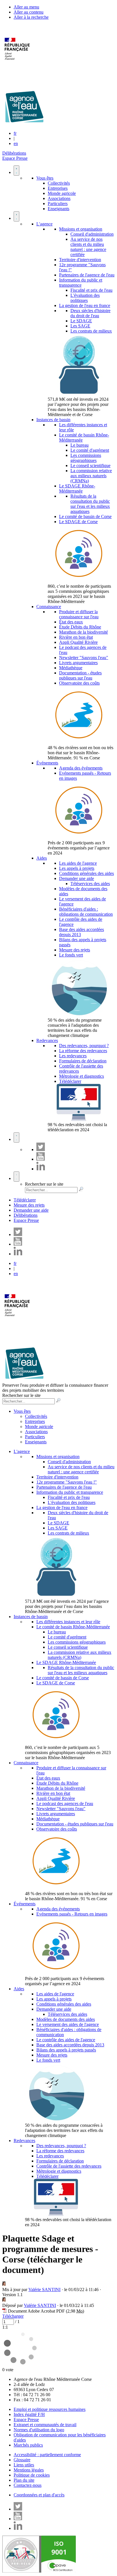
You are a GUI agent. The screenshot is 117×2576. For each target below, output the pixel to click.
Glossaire (22, 2460)
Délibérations (14, 153)
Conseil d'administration (92, 234)
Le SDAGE (81, 321)
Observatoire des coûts (79, 683)
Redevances (47, 1040)
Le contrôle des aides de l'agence (66, 2040)
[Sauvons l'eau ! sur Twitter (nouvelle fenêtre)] (41, 1149)
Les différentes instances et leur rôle (68, 1622)
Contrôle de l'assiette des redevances (69, 2166)
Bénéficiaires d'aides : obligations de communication (86, 912)
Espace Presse (15, 158)
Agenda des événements (81, 768)
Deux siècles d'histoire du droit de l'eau (90, 313)
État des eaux (71, 622)
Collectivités (59, 183)
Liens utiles (24, 2465)
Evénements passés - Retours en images (72, 1914)
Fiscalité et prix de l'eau (91, 290)
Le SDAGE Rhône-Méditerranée (77, 488)
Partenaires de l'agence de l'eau (87, 275)
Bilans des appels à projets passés (66, 2050)
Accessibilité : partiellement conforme (47, 2455)
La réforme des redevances (83, 1051)
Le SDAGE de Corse (78, 522)
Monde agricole (62, 193)
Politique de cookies (32, 2475)
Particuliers (58, 204)
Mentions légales (29, 2470)
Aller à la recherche (31, 17)
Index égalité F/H (29, 2414)
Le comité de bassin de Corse (85, 516)
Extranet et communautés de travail (45, 2425)
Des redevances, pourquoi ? (84, 1046)
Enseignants (58, 209)
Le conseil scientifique (90, 465)
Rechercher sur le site (44, 1184)
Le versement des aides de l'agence (68, 2024)
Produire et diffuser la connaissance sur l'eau (79, 614)
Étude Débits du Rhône (80, 627)
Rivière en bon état (76, 637)
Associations (59, 198)
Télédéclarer (70, 1081)
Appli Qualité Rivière (78, 642)
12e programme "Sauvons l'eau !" (67, 1482)
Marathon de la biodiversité (83, 632)
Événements (47, 763)
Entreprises (58, 188)
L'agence (44, 224)
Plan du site (24, 2480)
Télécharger (13, 2316)
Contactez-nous (28, 2485)
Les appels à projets (77, 868)
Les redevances (73, 1056)
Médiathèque (71, 668)
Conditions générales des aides (86, 873)
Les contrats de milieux (91, 331)
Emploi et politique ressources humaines (50, 2409)
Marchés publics (28, 2445)
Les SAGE (80, 326)
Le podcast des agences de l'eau (65, 1803)
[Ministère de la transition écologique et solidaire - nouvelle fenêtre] (18, 63)
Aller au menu (26, 7)
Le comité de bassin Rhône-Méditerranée (73, 1627)
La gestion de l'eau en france (85, 305)
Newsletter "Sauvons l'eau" (84, 658)
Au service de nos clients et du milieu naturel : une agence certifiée (88, 247)
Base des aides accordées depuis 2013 (70, 2045)
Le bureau (80, 445)
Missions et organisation (81, 229)
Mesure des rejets (75, 950)
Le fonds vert (71, 955)
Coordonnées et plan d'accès (39, 2495)
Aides (42, 858)
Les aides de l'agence (78, 863)
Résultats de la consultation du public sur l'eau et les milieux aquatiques (90, 504)
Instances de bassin (53, 420)
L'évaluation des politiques (85, 298)
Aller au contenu (29, 12)
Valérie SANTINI (44, 2290)
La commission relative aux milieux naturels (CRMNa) (91, 476)
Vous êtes (45, 178)
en (16, 143)
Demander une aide (77, 878)
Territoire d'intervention (80, 260)
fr (15, 133)
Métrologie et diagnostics (82, 1076)
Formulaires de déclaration (83, 1061)
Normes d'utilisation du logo (39, 2430)
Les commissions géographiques (86, 458)
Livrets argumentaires (78, 663)
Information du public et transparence (81, 283)
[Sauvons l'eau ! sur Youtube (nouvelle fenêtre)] (41, 1159)
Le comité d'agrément (90, 450)
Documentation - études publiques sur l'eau (80, 675)
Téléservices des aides (90, 884)
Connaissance (49, 607)
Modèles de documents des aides (66, 2019)
